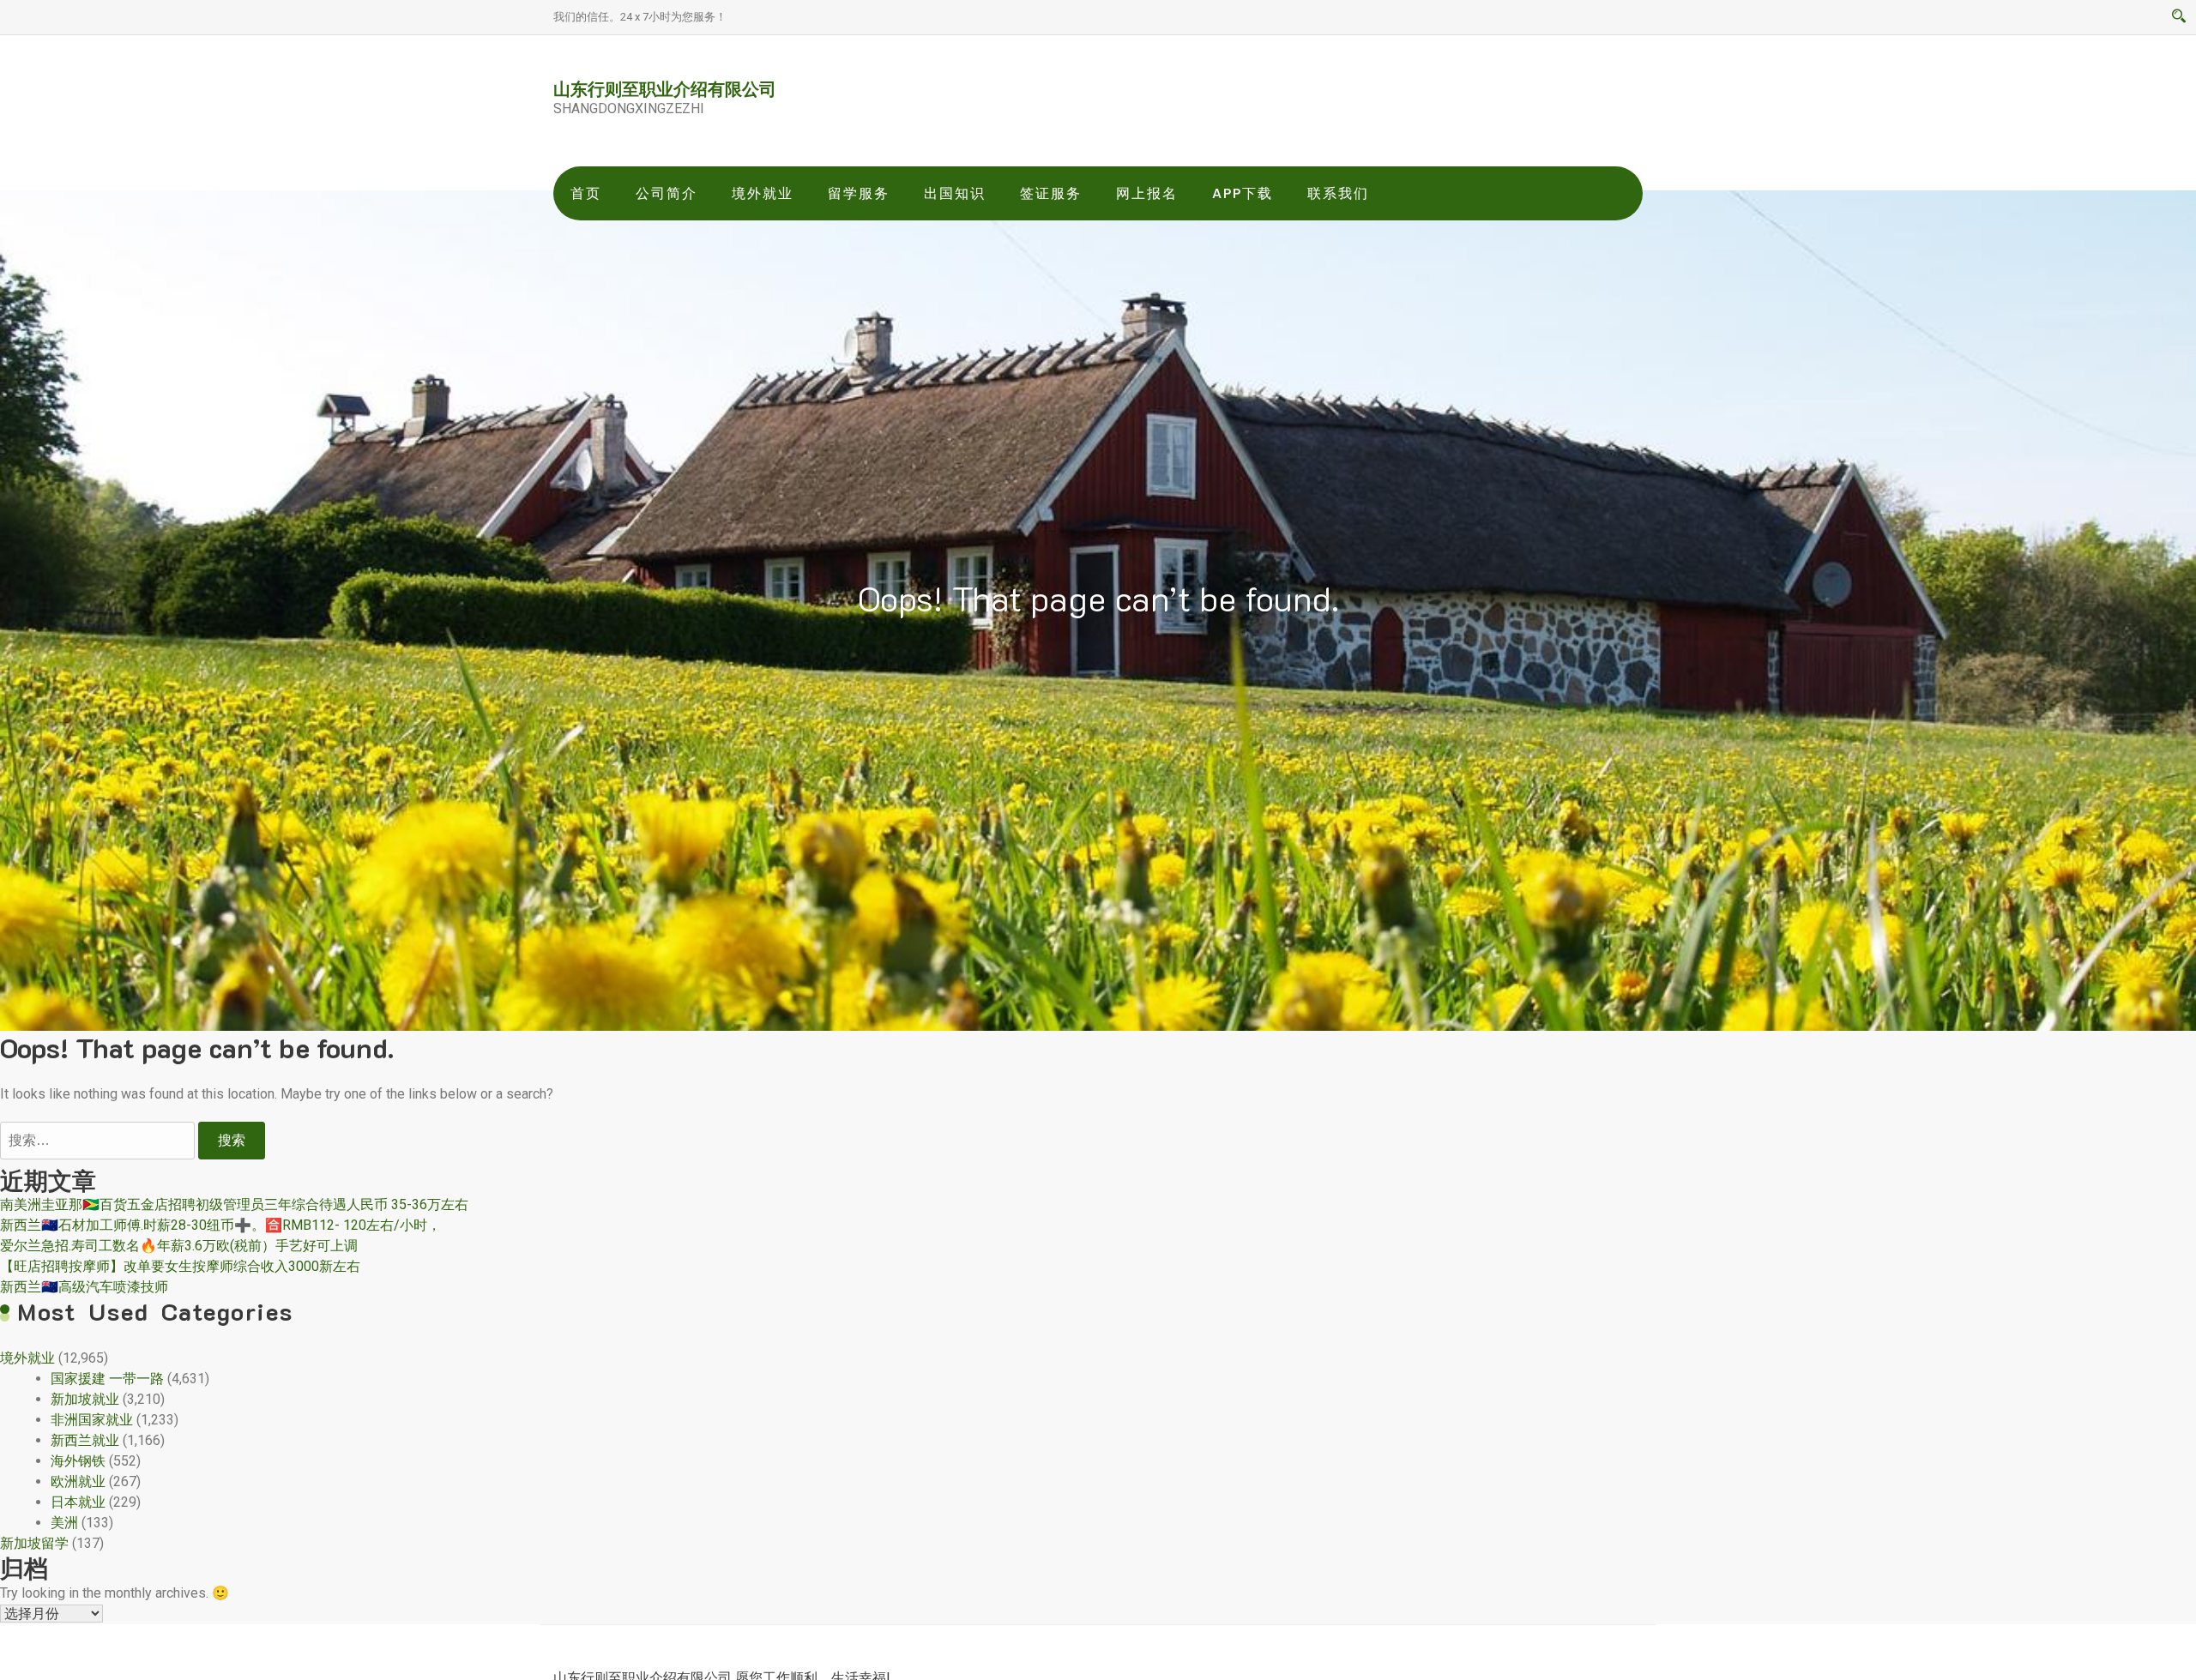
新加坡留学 (34, 1543)
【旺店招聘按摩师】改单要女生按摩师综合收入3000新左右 (180, 1266)
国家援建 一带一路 (107, 1379)
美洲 (64, 1523)
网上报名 (1147, 193)
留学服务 (859, 193)
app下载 (1243, 193)
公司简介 (667, 193)
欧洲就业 (78, 1481)
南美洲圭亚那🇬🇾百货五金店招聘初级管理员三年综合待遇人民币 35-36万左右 (234, 1204)
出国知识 (955, 193)
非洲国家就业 (92, 1420)
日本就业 (78, 1502)
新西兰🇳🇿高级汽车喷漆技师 (84, 1287)
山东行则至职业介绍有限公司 (665, 88)
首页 (586, 193)
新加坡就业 (85, 1399)
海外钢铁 (78, 1461)
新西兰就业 (85, 1440)
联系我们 (1338, 193)
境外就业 (763, 193)
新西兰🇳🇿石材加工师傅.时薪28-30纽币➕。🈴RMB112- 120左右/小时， (220, 1225)
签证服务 (1051, 193)
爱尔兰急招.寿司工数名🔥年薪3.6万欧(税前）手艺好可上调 (179, 1246)
